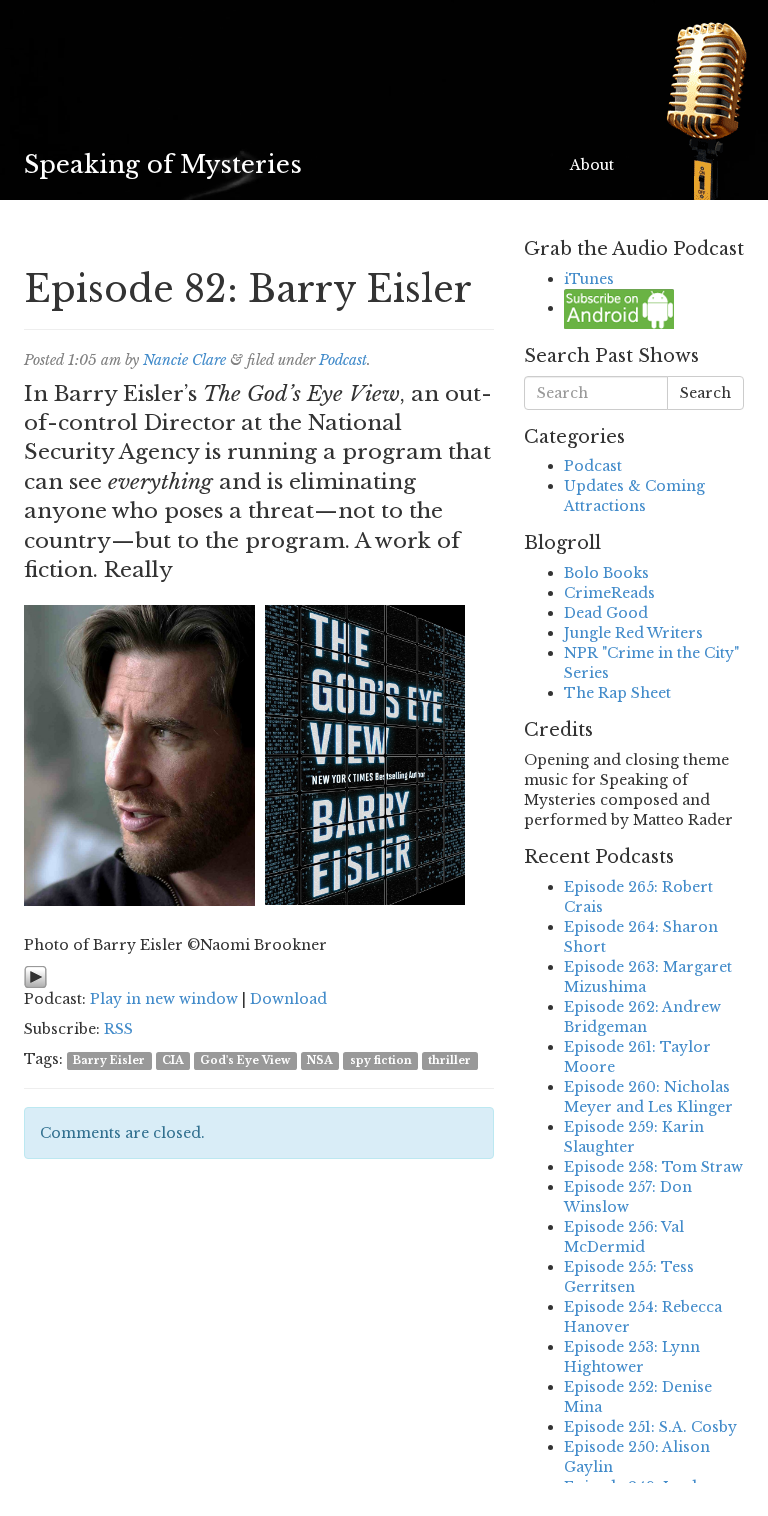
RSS (118, 1029)
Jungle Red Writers (633, 633)
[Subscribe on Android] (619, 308)
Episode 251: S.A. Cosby (650, 1427)
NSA (320, 1060)
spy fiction (381, 1060)
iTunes (589, 279)
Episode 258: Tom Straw (653, 1167)
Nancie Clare (184, 360)
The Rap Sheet (617, 693)
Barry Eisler (109, 1060)
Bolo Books (606, 573)
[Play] (35, 976)
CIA (173, 1060)
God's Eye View (245, 1060)
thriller (449, 1060)
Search (705, 393)
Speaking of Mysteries (163, 164)
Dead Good (606, 613)
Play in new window (164, 999)
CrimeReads (609, 593)
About (592, 165)
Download (288, 999)
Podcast (343, 360)
